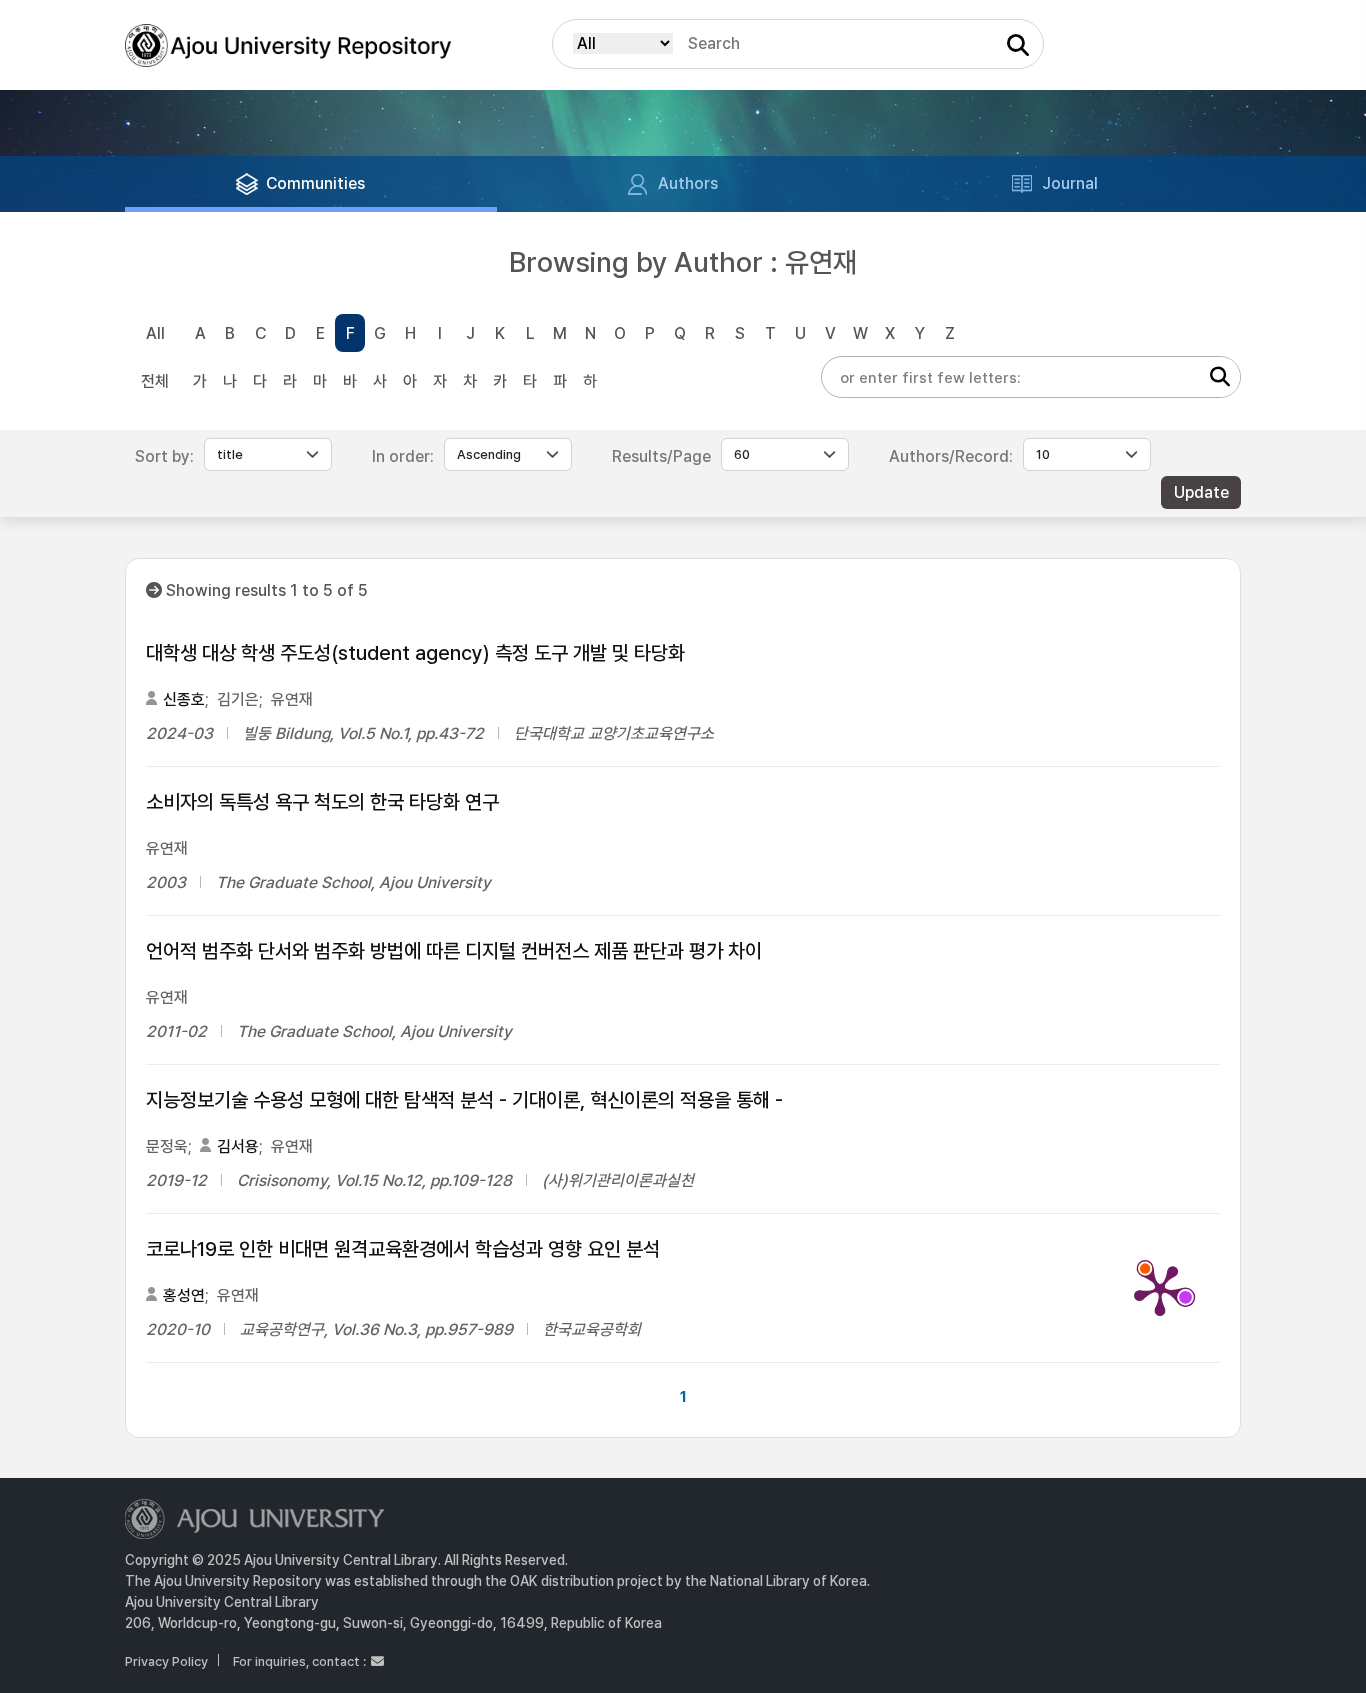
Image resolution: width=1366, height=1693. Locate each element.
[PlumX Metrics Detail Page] (1160, 1289)
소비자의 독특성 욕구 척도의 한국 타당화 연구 (322, 802)
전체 (155, 381)
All (155, 333)
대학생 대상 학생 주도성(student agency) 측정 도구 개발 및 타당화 (415, 653)
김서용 (238, 1146)
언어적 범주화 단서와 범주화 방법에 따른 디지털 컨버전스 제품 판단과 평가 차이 (454, 951)
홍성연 (184, 1295)
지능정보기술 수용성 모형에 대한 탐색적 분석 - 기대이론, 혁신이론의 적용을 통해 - (464, 1100)
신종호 (184, 699)
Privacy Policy (166, 1661)
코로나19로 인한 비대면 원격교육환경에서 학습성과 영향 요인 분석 (403, 1249)
